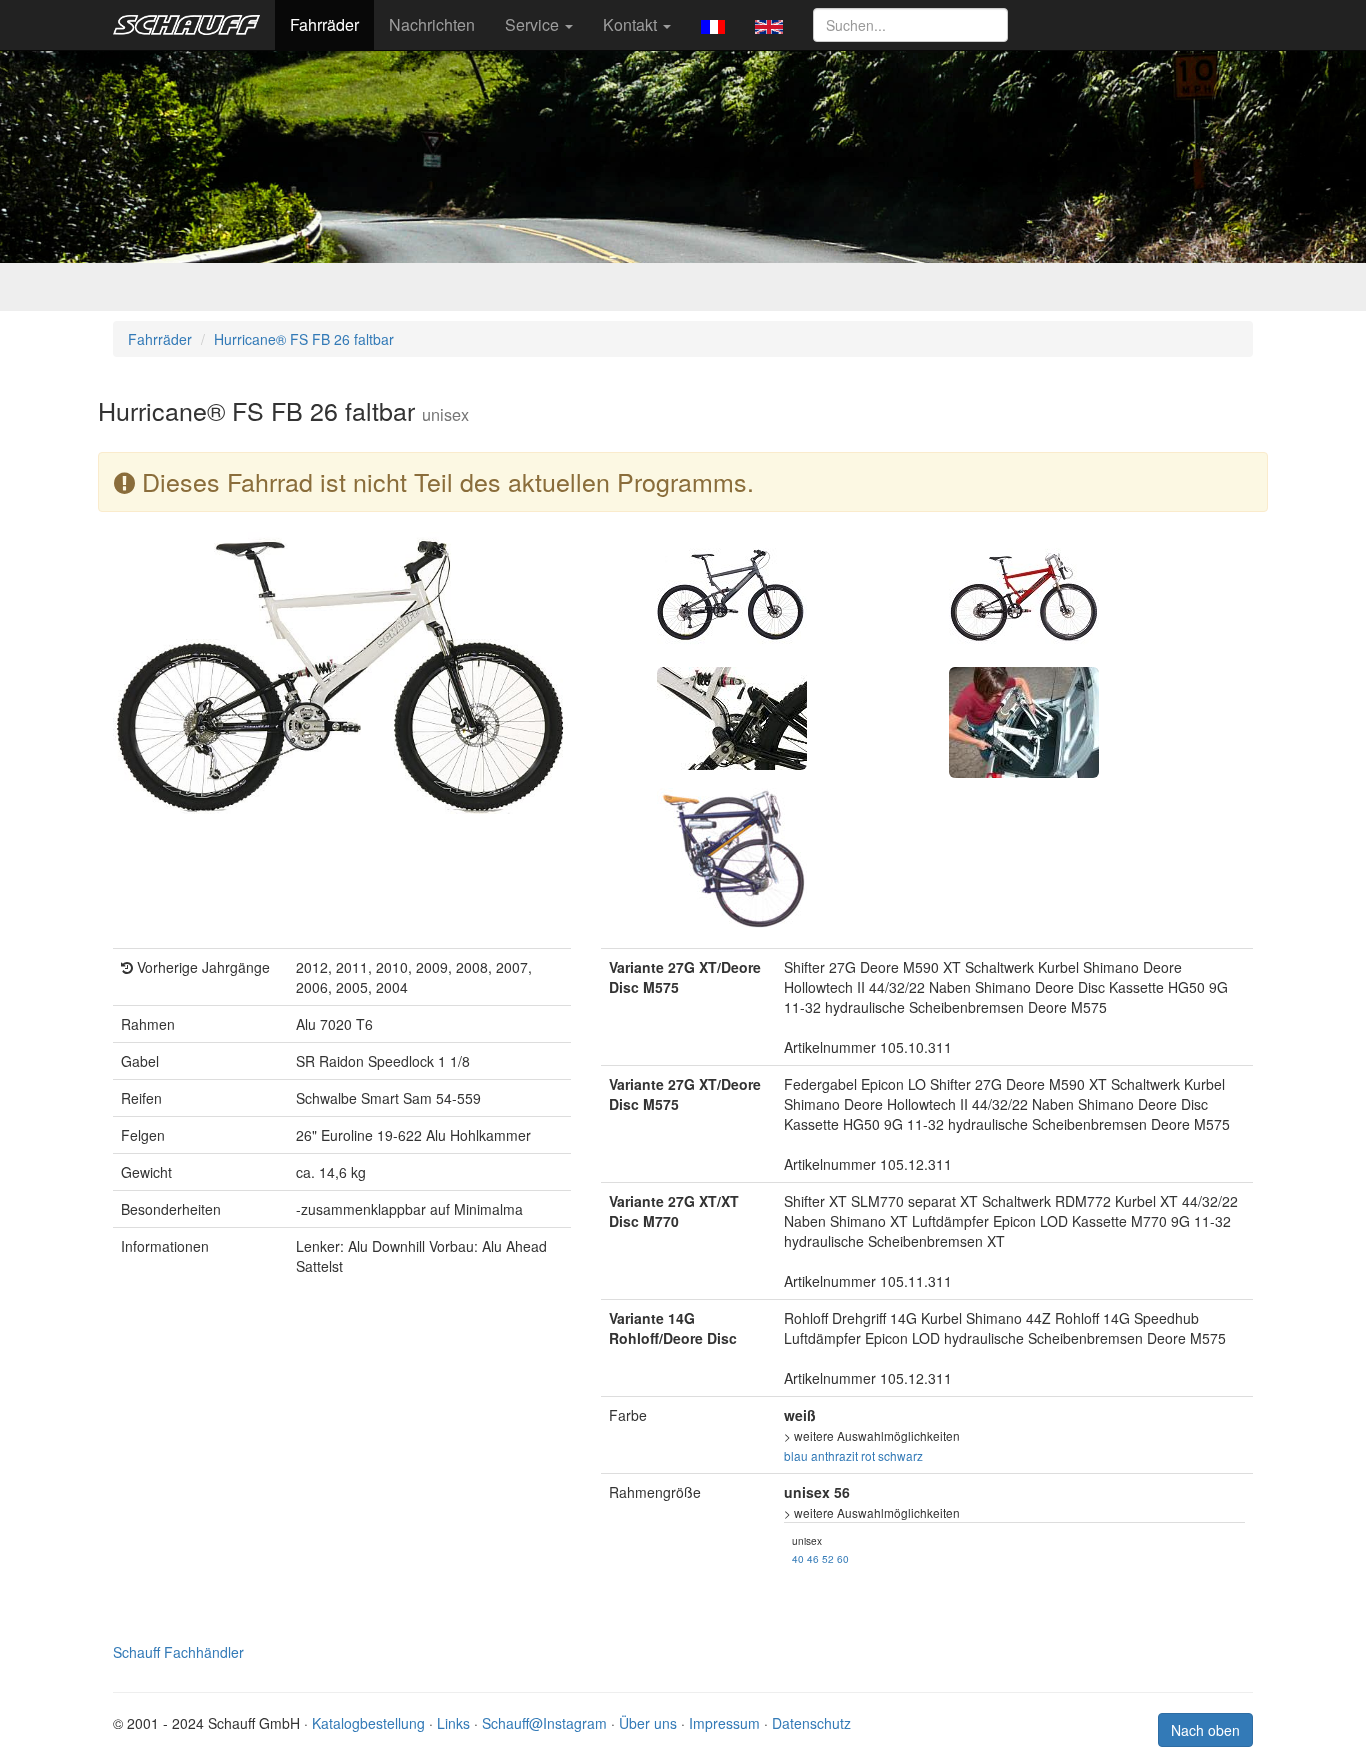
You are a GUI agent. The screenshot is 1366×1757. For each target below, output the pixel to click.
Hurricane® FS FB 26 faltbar (304, 339)
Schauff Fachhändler (178, 1652)
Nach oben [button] (1205, 1730)
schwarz (900, 1455)
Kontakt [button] (632, 24)
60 (843, 1558)
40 (798, 1558)
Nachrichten (432, 24)
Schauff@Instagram (544, 1723)
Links (453, 1723)
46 (813, 1558)
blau (796, 1455)
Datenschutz (811, 1723)
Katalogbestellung (368, 1723)
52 (828, 1558)
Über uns (648, 1723)
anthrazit (834, 1455)
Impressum (724, 1723)
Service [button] (534, 24)
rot (868, 1455)
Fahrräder (324, 24)
